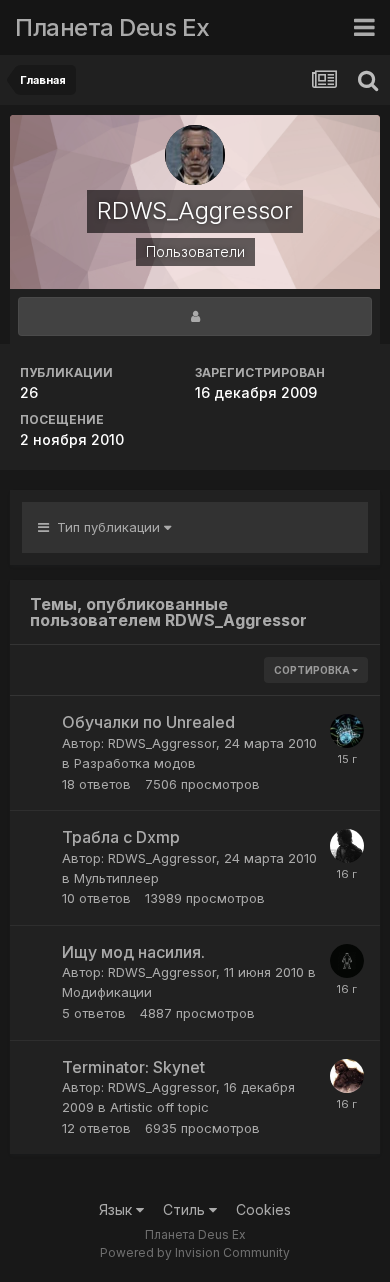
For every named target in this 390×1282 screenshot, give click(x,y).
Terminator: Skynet (133, 1067)
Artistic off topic (159, 1107)
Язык (117, 1209)
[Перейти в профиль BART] (347, 961)
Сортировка (313, 670)
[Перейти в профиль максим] (347, 731)
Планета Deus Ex (112, 27)
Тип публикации (106, 527)
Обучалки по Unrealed (148, 722)
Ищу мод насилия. (133, 952)
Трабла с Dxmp (121, 837)
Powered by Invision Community (195, 1252)
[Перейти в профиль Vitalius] (347, 846)
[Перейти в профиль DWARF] (347, 1076)
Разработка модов (135, 763)
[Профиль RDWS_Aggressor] (195, 316)
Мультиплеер (116, 878)
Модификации (107, 992)
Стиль (186, 1209)
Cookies (263, 1209)
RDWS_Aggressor (162, 743)
